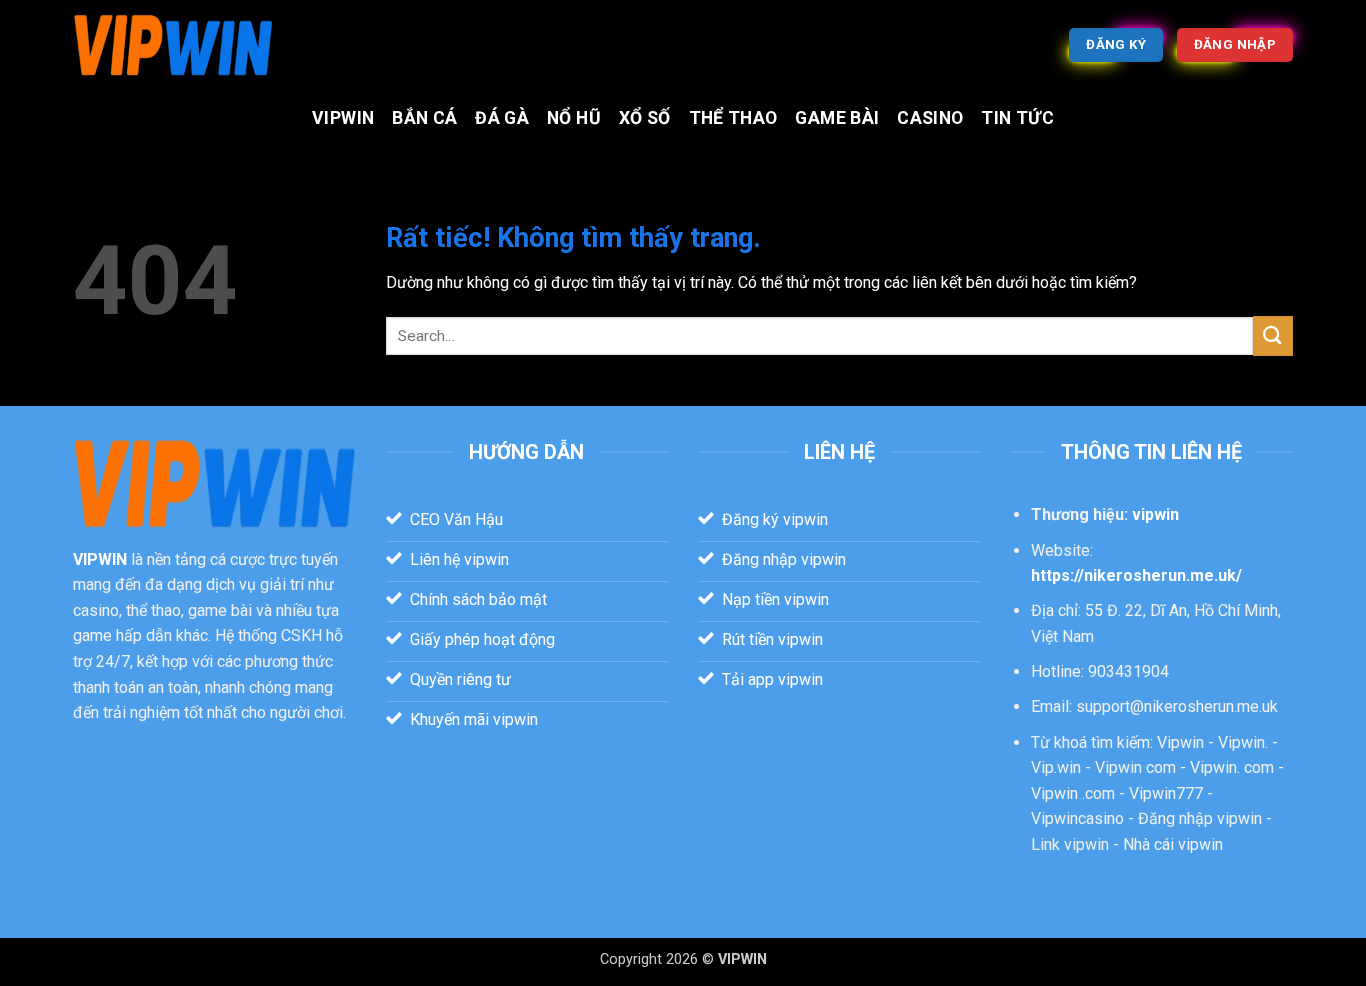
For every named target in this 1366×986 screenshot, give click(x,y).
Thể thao (733, 118)
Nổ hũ (574, 118)
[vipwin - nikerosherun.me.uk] (173, 45)
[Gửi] (1273, 335)
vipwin (1155, 514)
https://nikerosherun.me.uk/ (1136, 575)
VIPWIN (343, 118)
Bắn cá (424, 118)
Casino (930, 118)
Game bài (837, 118)
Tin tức (1017, 118)
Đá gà (502, 118)
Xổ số (645, 118)
